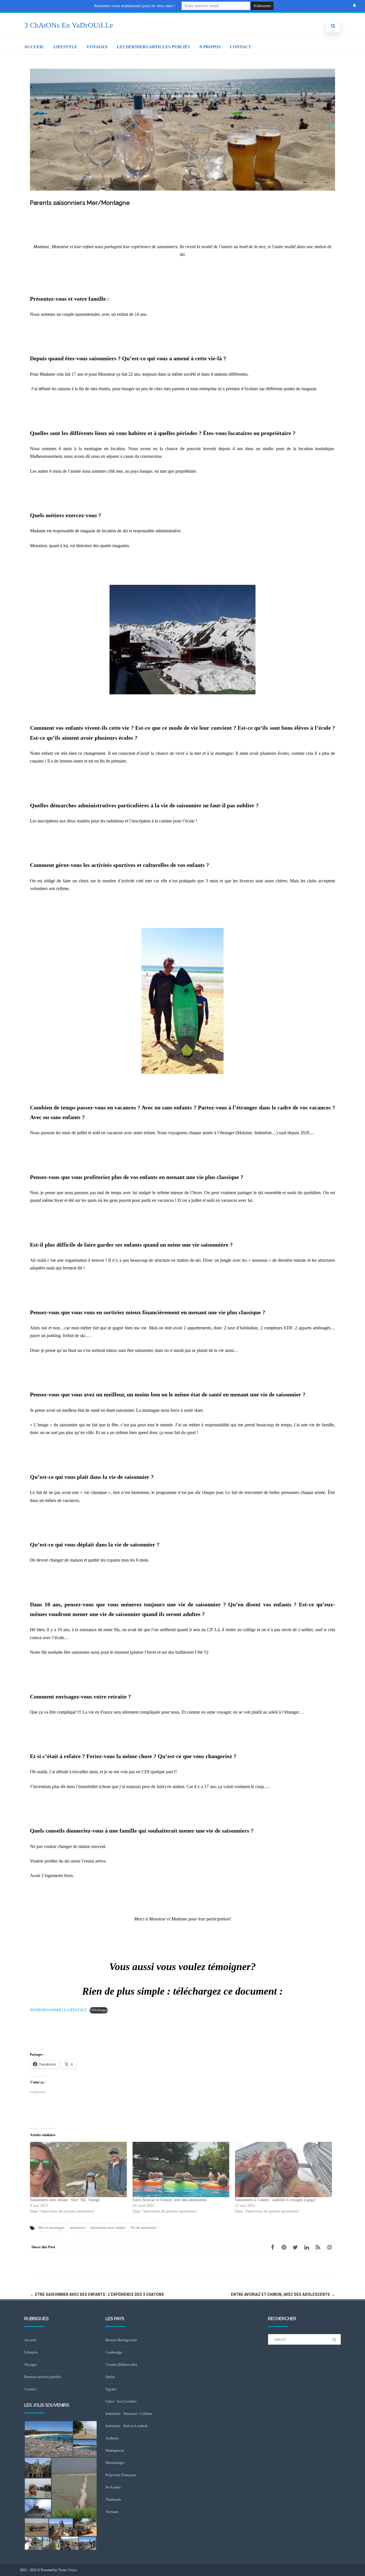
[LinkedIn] (307, 2247)
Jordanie (112, 2438)
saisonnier (77, 2228)
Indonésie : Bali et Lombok (127, 2426)
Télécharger (99, 2010)
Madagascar (115, 2450)
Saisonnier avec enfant (108, 2228)
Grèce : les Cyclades (121, 2401)
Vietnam (112, 2512)
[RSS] (318, 2247)
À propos (210, 47)
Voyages (97, 47)
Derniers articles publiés (43, 2377)
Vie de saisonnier (143, 2228)
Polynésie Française (121, 2475)
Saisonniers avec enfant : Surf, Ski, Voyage (65, 2200)
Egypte (111, 2389)
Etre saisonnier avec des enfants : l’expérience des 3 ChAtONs (97, 2294)
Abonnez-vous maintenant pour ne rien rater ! (135, 6)
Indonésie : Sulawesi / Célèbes (129, 2414)
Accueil (34, 47)
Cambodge (114, 2352)
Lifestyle (65, 47)
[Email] (329, 2247)
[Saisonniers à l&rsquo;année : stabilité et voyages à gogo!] (283, 2169)
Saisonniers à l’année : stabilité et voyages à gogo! (276, 2200)
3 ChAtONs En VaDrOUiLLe (69, 25)
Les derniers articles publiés (153, 47)
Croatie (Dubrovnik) (121, 2364)
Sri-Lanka (113, 2487)
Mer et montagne (51, 2228)
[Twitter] (295, 2247)
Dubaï (110, 2377)
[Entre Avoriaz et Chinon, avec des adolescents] (181, 2169)
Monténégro (115, 2463)
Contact (241, 47)
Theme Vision (67, 2570)
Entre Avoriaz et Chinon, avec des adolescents (170, 2200)
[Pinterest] (284, 2247)
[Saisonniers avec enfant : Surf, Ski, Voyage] (78, 2169)
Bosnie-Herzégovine (121, 2340)
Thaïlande (113, 2499)
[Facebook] (272, 2247)
